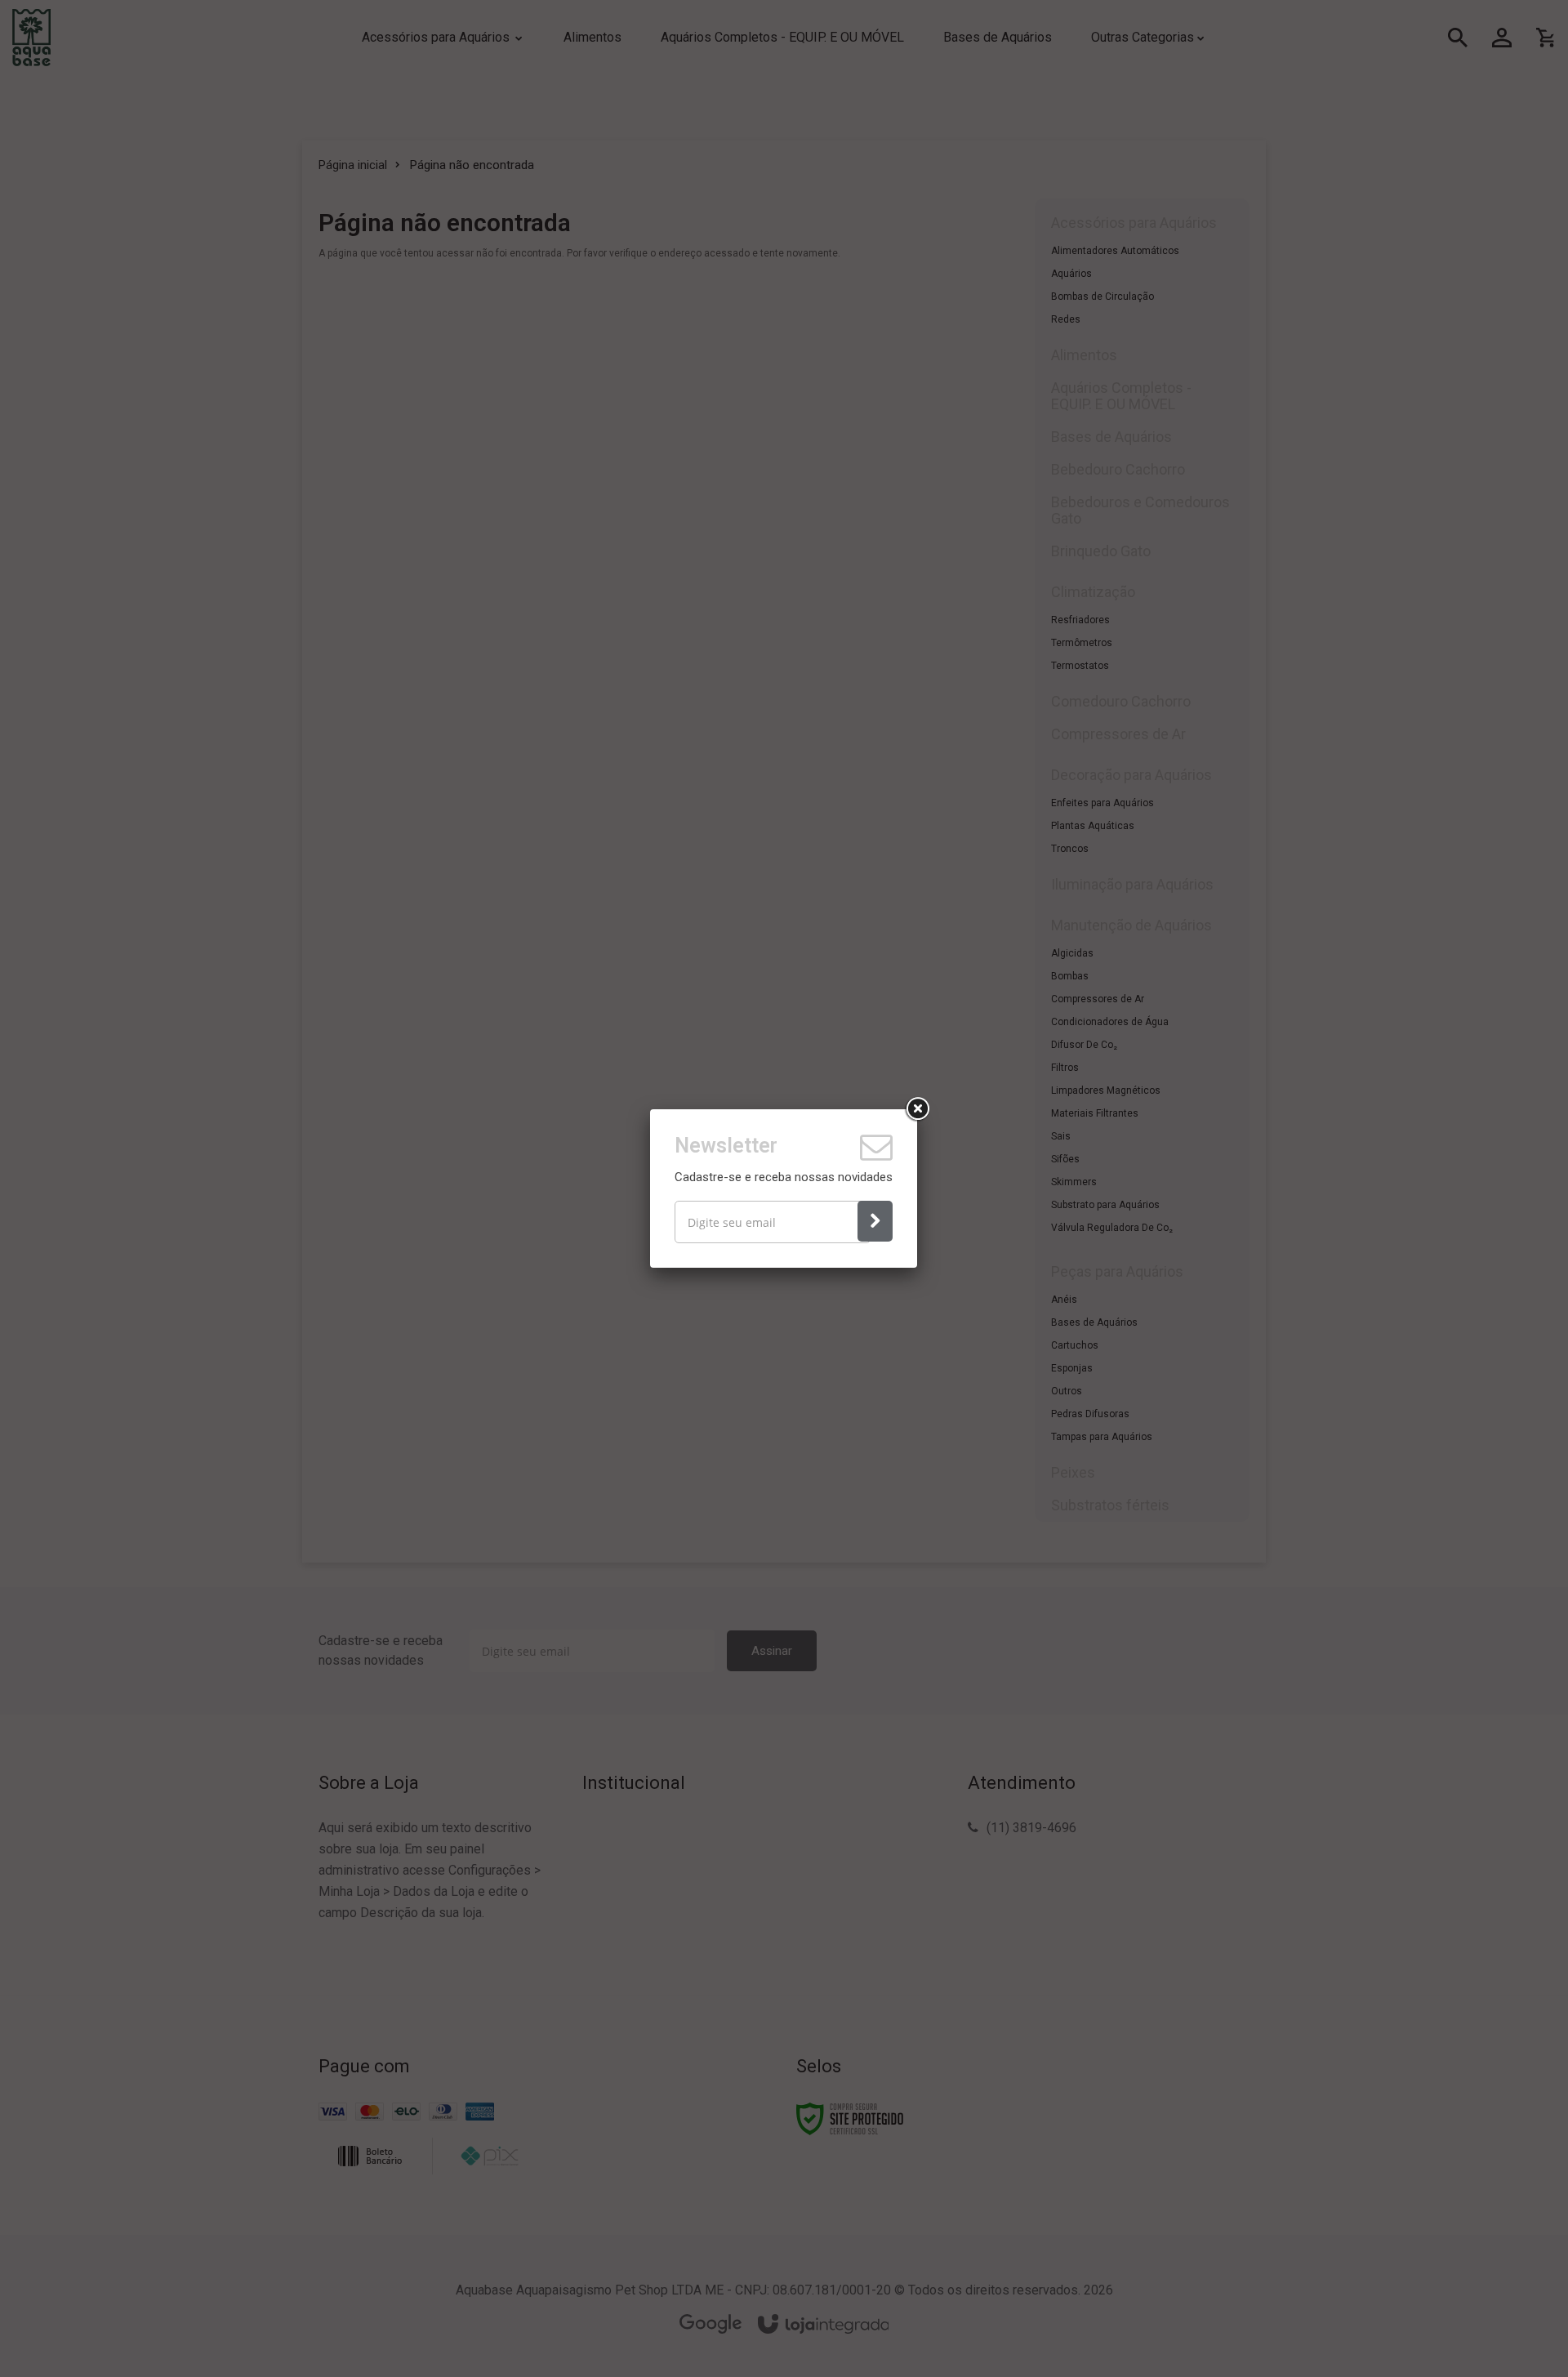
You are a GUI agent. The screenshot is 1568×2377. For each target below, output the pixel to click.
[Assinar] (875, 1221)
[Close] (917, 1109)
